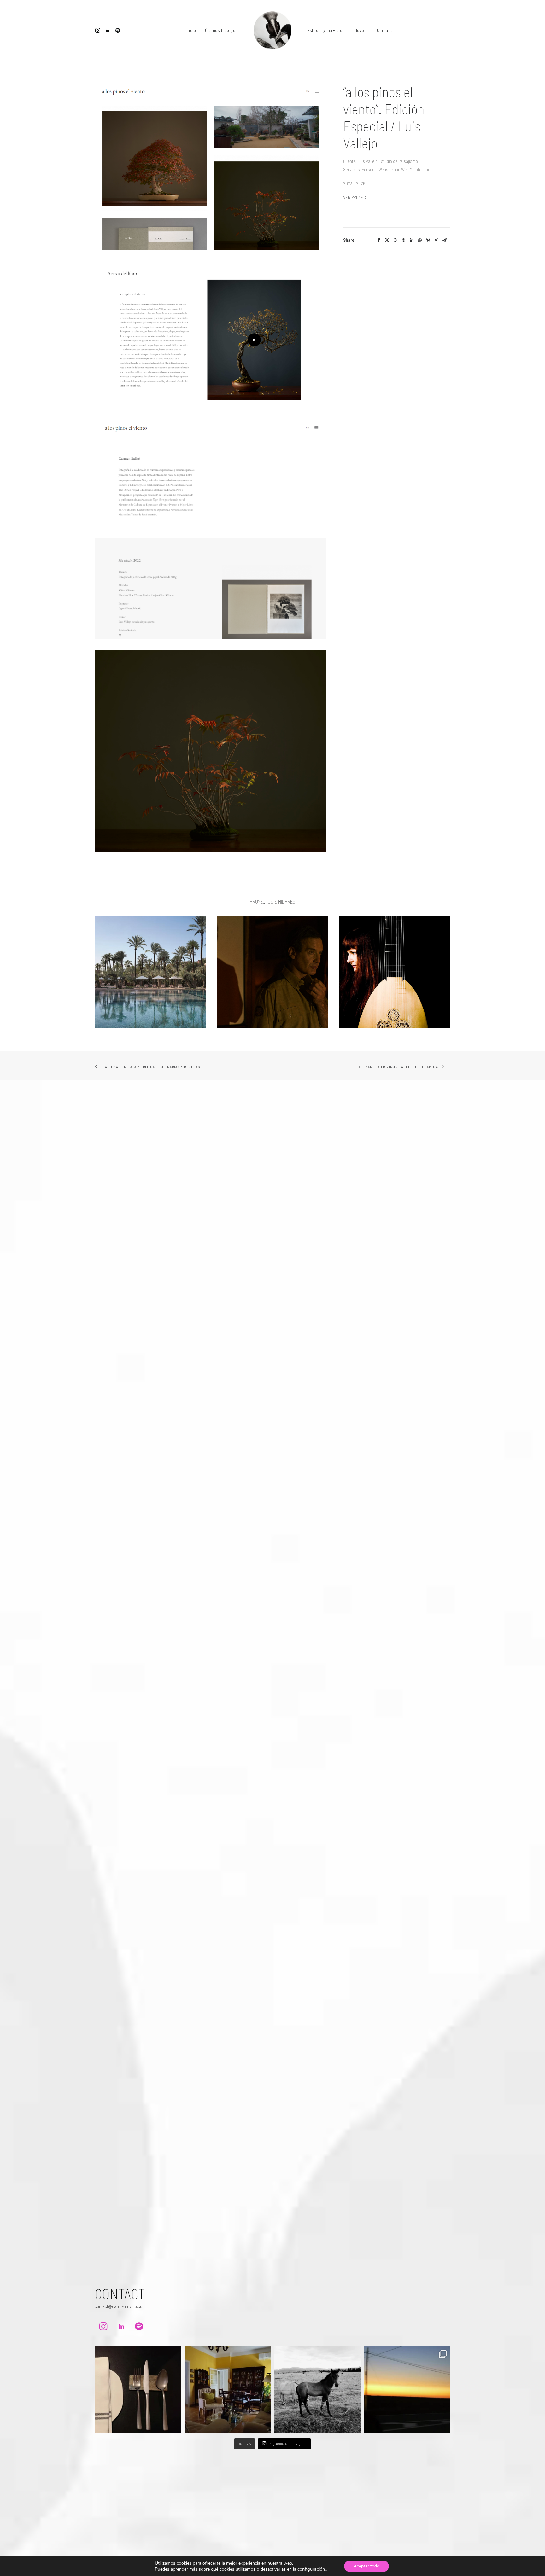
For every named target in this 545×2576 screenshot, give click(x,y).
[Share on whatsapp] (420, 240)
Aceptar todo (366, 2566)
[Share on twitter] (387, 240)
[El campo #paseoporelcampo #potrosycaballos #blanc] (317, 2390)
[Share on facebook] (379, 240)
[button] (99, 30)
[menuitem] (99, 30)
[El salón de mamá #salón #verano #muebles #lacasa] (228, 2390)
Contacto (386, 30)
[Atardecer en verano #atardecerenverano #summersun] (407, 2390)
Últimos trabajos (221, 30)
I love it (361, 30)
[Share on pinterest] (403, 240)
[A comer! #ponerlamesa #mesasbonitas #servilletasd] (138, 2390)
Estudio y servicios (326, 30)
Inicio (191, 30)
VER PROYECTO (357, 197)
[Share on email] (444, 240)
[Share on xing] (436, 240)
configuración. (312, 2569)
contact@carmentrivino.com (120, 2306)
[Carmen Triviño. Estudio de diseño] (272, 30)
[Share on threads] (395, 240)
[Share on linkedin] (412, 240)
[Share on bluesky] (428, 240)
